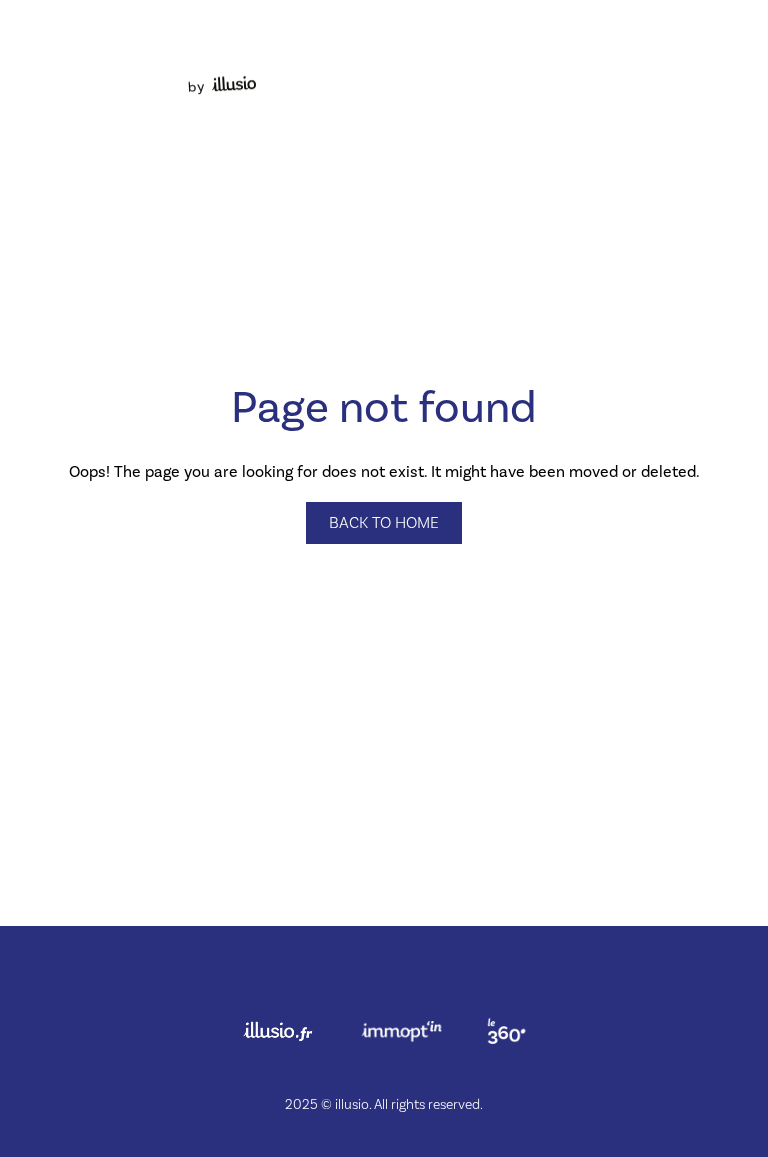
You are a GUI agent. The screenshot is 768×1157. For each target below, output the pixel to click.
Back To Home (384, 523)
